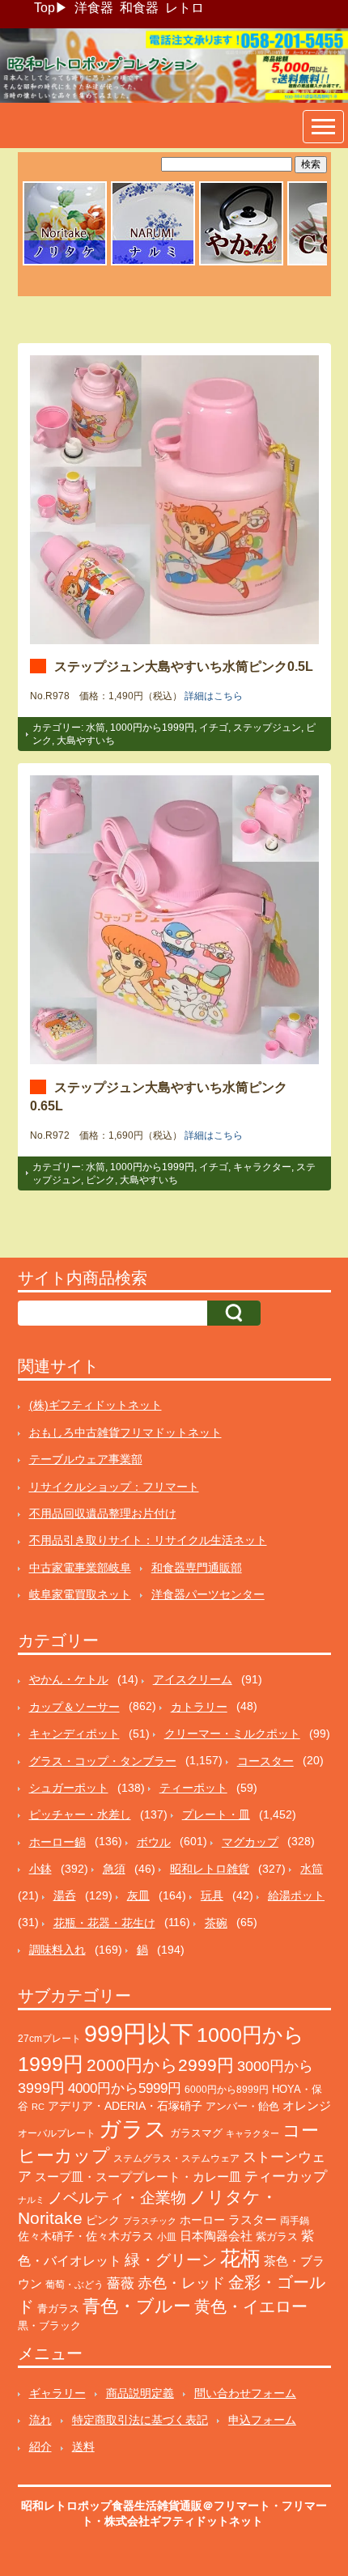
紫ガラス (277, 2236)
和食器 (139, 8)
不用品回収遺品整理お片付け (103, 1513)
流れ (40, 2420)
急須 (114, 1869)
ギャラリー (57, 2393)
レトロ (185, 8)
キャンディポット (74, 1734)
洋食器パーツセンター (208, 1594)
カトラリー (199, 1707)
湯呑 (65, 1895)
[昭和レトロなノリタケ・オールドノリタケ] (65, 263)
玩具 (212, 1895)
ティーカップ (286, 2177)
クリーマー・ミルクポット (232, 1734)
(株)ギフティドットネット (95, 1405)
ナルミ (31, 2200)
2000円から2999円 (160, 2065)
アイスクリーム (193, 1679)
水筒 (95, 728)
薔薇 (121, 2283)
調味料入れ (57, 1950)
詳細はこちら (214, 696)
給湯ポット (296, 1895)
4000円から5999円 (125, 2088)
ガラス (133, 2129)
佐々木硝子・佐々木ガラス (86, 2236)
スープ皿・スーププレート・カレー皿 (138, 2177)
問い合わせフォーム (245, 2393)
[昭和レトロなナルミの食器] (153, 263)
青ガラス (58, 2309)
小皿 (167, 2237)
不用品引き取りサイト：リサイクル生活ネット (148, 1540)
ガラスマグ (196, 2133)
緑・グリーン (171, 2260)
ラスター (253, 2220)
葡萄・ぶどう (74, 2285)
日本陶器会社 (216, 2236)
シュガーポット (69, 1788)
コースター (265, 1761)
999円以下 (139, 2033)
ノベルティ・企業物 (117, 2198)
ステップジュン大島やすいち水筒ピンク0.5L (184, 666)
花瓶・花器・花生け (104, 1923)
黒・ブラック (49, 2326)
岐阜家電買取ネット (80, 1594)
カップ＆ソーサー (74, 1707)
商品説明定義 (140, 2393)
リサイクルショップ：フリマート (114, 1487)
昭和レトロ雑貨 (210, 1869)
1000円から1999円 (152, 728)
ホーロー (202, 2220)
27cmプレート (49, 2039)
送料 (83, 2447)
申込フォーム (262, 2420)
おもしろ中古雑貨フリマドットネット (125, 1432)
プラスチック (150, 2221)
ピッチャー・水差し (80, 1814)
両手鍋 (295, 2221)
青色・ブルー (137, 2306)
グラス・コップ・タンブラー (103, 1761)
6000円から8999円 (227, 2090)
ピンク (100, 1180)
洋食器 (94, 8)
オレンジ (307, 2105)
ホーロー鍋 (57, 1842)
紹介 (40, 2447)
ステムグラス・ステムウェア (176, 2158)
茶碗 (216, 1923)
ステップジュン (267, 728)
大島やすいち (86, 741)
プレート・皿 (216, 1814)
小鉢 (40, 1869)
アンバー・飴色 (242, 2106)
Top (45, 8)
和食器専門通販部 (197, 1568)
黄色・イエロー (251, 2307)
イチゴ (214, 728)
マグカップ (250, 1842)
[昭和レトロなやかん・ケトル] (241, 263)
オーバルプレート (57, 2133)
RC (38, 2107)
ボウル (154, 1842)
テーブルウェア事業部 (86, 1459)
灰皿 (138, 1895)
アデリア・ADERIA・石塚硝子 (125, 2106)
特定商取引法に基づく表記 (140, 2420)
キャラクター (262, 1167)
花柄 (240, 2258)
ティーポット (193, 1788)
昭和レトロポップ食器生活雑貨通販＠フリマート (146, 2506)
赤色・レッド (181, 2283)
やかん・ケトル (69, 1679)
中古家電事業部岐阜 (80, 1568)
